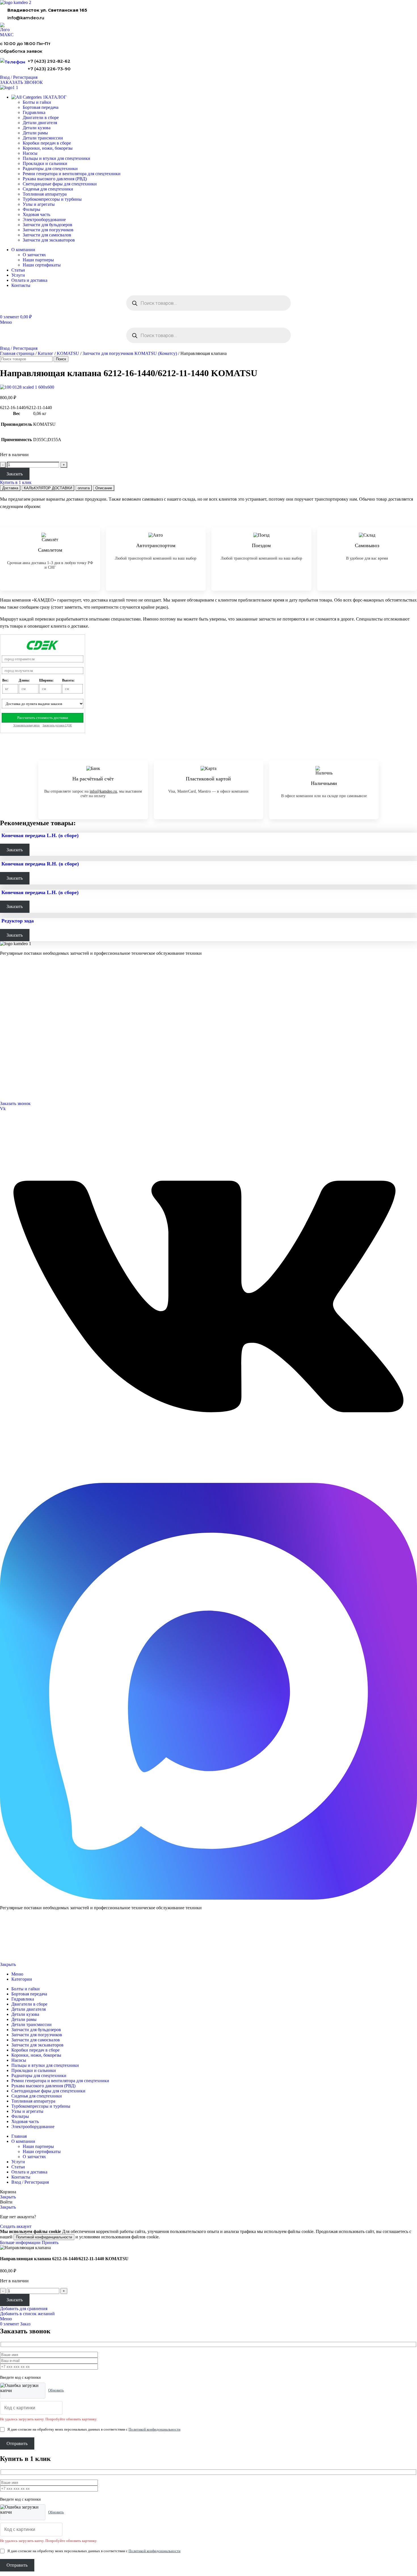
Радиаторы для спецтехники (50, 169)
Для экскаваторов (15, 1007)
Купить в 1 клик (16, 482)
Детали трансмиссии (43, 138)
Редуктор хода (18, 921)
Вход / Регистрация (30, 2182)
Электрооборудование (44, 220)
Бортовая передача (41, 107)
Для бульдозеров (14, 985)
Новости (7, 1045)
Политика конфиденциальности (22, 1946)
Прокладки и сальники (45, 163)
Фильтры (31, 209)
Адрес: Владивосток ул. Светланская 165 (35, 1082)
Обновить (56, 2390)
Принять (50, 2242)
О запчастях (34, 255)
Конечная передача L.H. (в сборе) (40, 835)
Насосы (30, 153)
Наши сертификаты (42, 265)
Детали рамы (35, 133)
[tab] (10, 488)
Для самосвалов (13, 999)
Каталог (46, 353)
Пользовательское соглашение (21, 1955)
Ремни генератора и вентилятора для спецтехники (72, 174)
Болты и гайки (37, 102)
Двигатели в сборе (41, 118)
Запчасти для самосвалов (47, 235)
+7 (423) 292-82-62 (49, 61)
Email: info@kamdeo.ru (20, 1090)
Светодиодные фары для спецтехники (60, 184)
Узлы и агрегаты (39, 204)
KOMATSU (68, 353)
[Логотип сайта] (16, 2)
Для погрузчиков (15, 992)
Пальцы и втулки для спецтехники (56, 158)
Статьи (6, 1052)
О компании (12, 1022)
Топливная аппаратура (45, 194)
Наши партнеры (38, 260)
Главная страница (17, 353)
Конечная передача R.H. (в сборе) (40, 864)
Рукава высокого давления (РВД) (55, 179)
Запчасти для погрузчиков (48, 230)
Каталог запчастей (18, 976)
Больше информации (21, 2242)
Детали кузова (37, 128)
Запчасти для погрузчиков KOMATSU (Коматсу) (130, 353)
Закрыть (8, 1964)
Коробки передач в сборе (47, 143)
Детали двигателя (40, 123)
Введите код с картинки (20, 2377)
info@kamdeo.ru (26, 18)
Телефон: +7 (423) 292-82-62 (24, 1075)
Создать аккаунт (16, 2226)
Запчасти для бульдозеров (48, 225)
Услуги (7, 1014)
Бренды (6, 1060)
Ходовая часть (36, 214)
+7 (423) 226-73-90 (49, 69)
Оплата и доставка (16, 1037)
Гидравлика (34, 112)
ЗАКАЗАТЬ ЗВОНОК (21, 82)
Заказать (15, 474)
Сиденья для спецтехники (48, 189)
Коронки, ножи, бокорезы (48, 148)
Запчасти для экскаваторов (49, 240)
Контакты (8, 1030)
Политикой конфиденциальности (44, 2237)
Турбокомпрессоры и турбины (52, 199)
